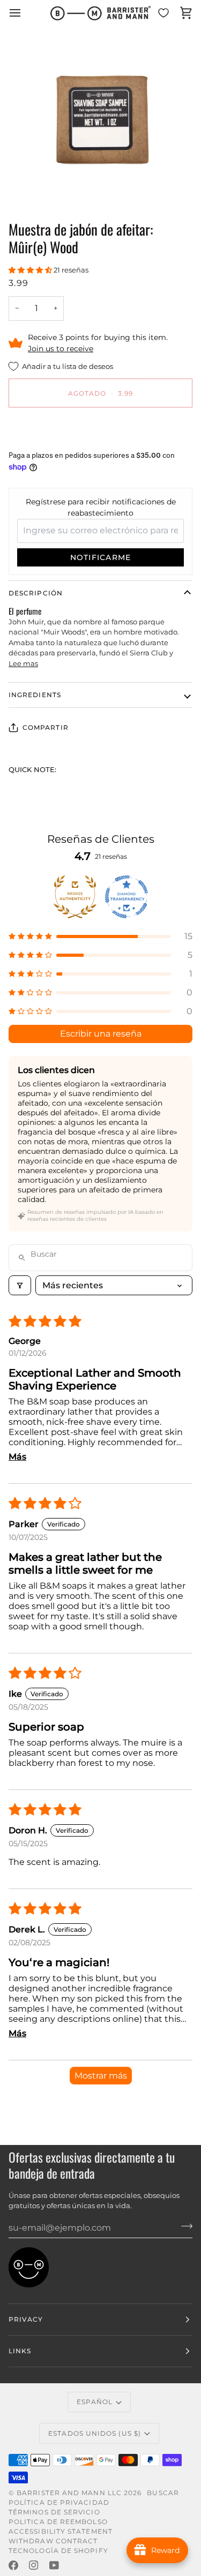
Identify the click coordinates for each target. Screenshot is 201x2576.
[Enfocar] (35, 184)
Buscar (163, 2493)
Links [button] (20, 2351)
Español (95, 2402)
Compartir (46, 727)
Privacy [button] (26, 2319)
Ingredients (35, 695)
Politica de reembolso (58, 2522)
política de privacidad (59, 2502)
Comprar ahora (100, 430)
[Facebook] (13, 2565)
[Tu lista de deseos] (163, 13)
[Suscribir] (184, 2226)
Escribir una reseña (101, 1034)
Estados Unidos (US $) (95, 2433)
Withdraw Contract (53, 2541)
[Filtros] (20, 1285)
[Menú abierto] (25, 13)
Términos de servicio (54, 2512)
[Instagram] (34, 2565)
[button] (31, 270)
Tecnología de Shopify (58, 2551)
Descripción (36, 593)
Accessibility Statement (61, 2531)
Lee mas (23, 663)
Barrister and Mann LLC (69, 2493)
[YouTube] (54, 2565)
